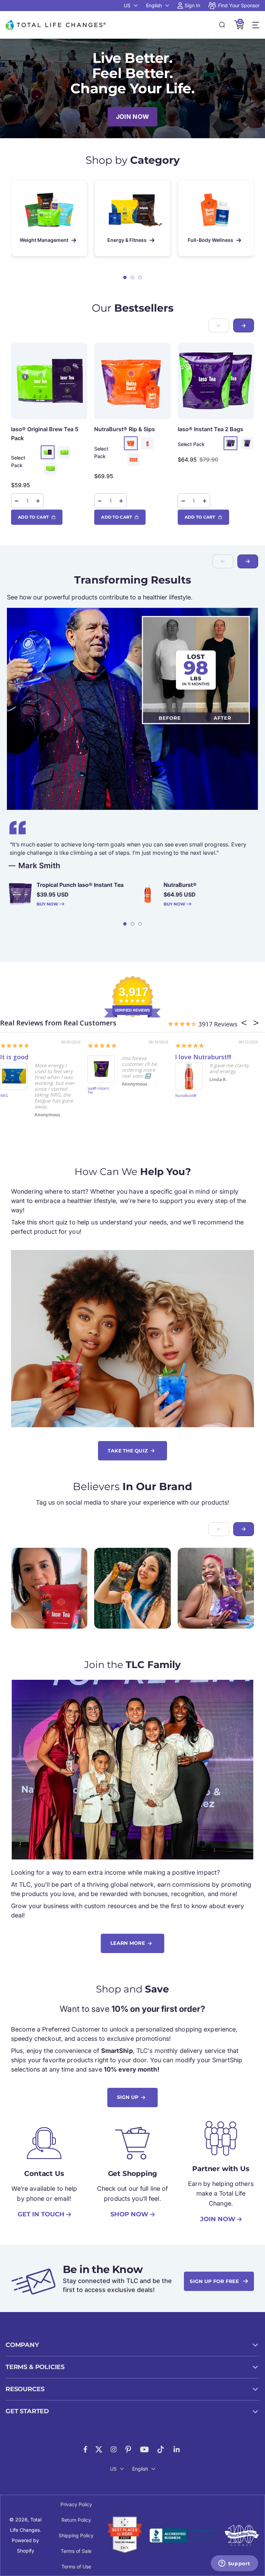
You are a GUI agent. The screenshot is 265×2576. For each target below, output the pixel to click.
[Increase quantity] (38, 501)
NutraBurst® (125, 429)
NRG (4, 1096)
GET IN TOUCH (41, 2214)
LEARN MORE (128, 1943)
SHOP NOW (129, 2214)
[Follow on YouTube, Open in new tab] (144, 2449)
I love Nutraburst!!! (203, 1057)
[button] (125, 277)
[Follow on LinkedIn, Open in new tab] (177, 2449)
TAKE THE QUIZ (128, 1451)
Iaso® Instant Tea (210, 429)
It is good (14, 1057)
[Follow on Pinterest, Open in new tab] (128, 2449)
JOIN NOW (132, 117)
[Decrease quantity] (17, 501)
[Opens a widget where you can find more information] (234, 2564)
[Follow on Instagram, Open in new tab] (114, 2449)
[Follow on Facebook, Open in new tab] (85, 2449)
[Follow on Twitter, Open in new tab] (99, 2449)
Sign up (128, 2097)
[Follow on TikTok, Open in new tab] (161, 2449)
